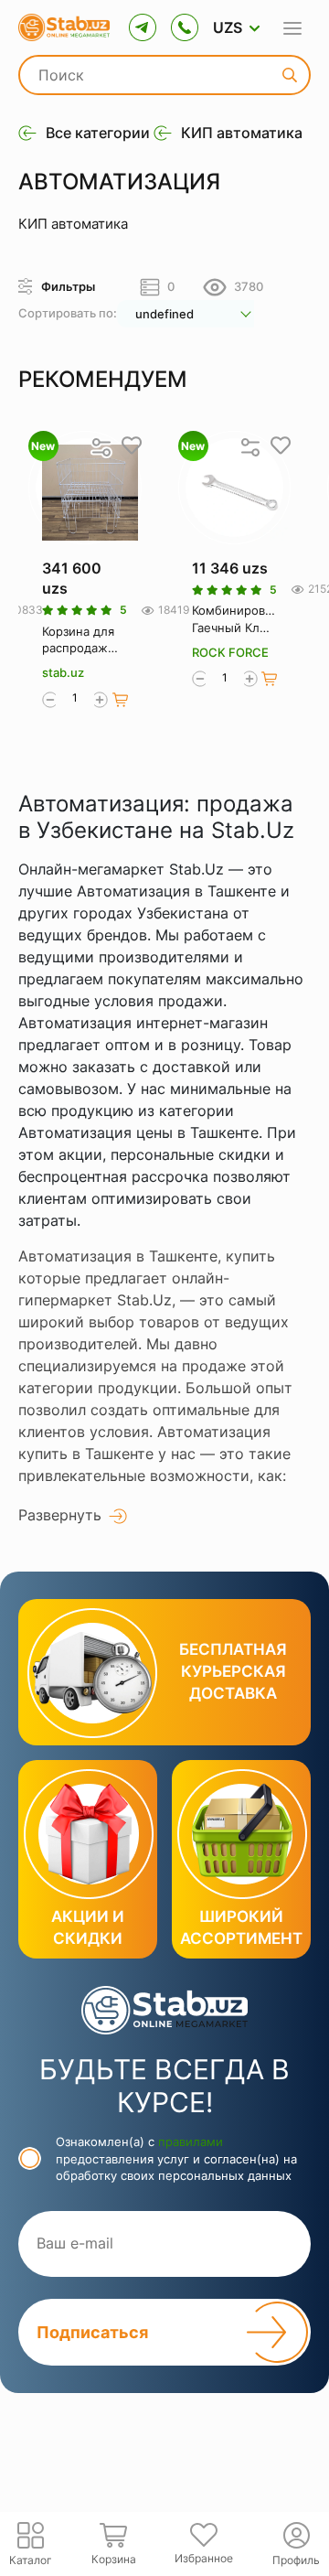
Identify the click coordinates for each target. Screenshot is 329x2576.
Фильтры (68, 286)
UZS (228, 27)
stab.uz (63, 672)
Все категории (98, 133)
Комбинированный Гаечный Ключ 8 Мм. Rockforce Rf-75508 (235, 619)
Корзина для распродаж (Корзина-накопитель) (79, 640)
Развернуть (60, 1515)
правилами (191, 2141)
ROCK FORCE (230, 652)
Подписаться (92, 2332)
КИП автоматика (242, 133)
